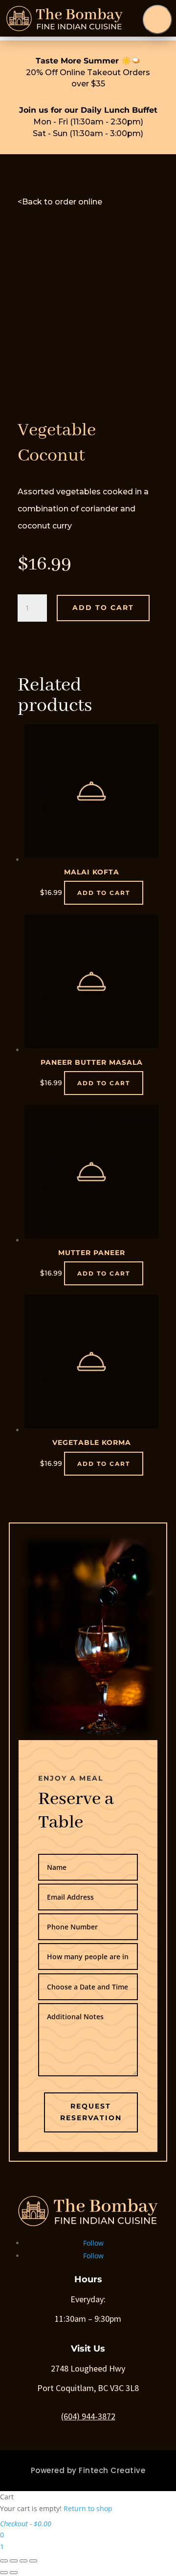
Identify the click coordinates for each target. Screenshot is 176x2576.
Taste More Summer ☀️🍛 (88, 61)
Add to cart (103, 608)
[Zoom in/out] (33, 2561)
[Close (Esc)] (4, 2561)
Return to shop (88, 2508)
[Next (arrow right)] (14, 2573)
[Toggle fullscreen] (23, 2561)
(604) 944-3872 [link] (88, 2416)
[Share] (14, 2561)
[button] (157, 20)
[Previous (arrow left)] (4, 2573)
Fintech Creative (112, 2470)
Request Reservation (91, 2112)
